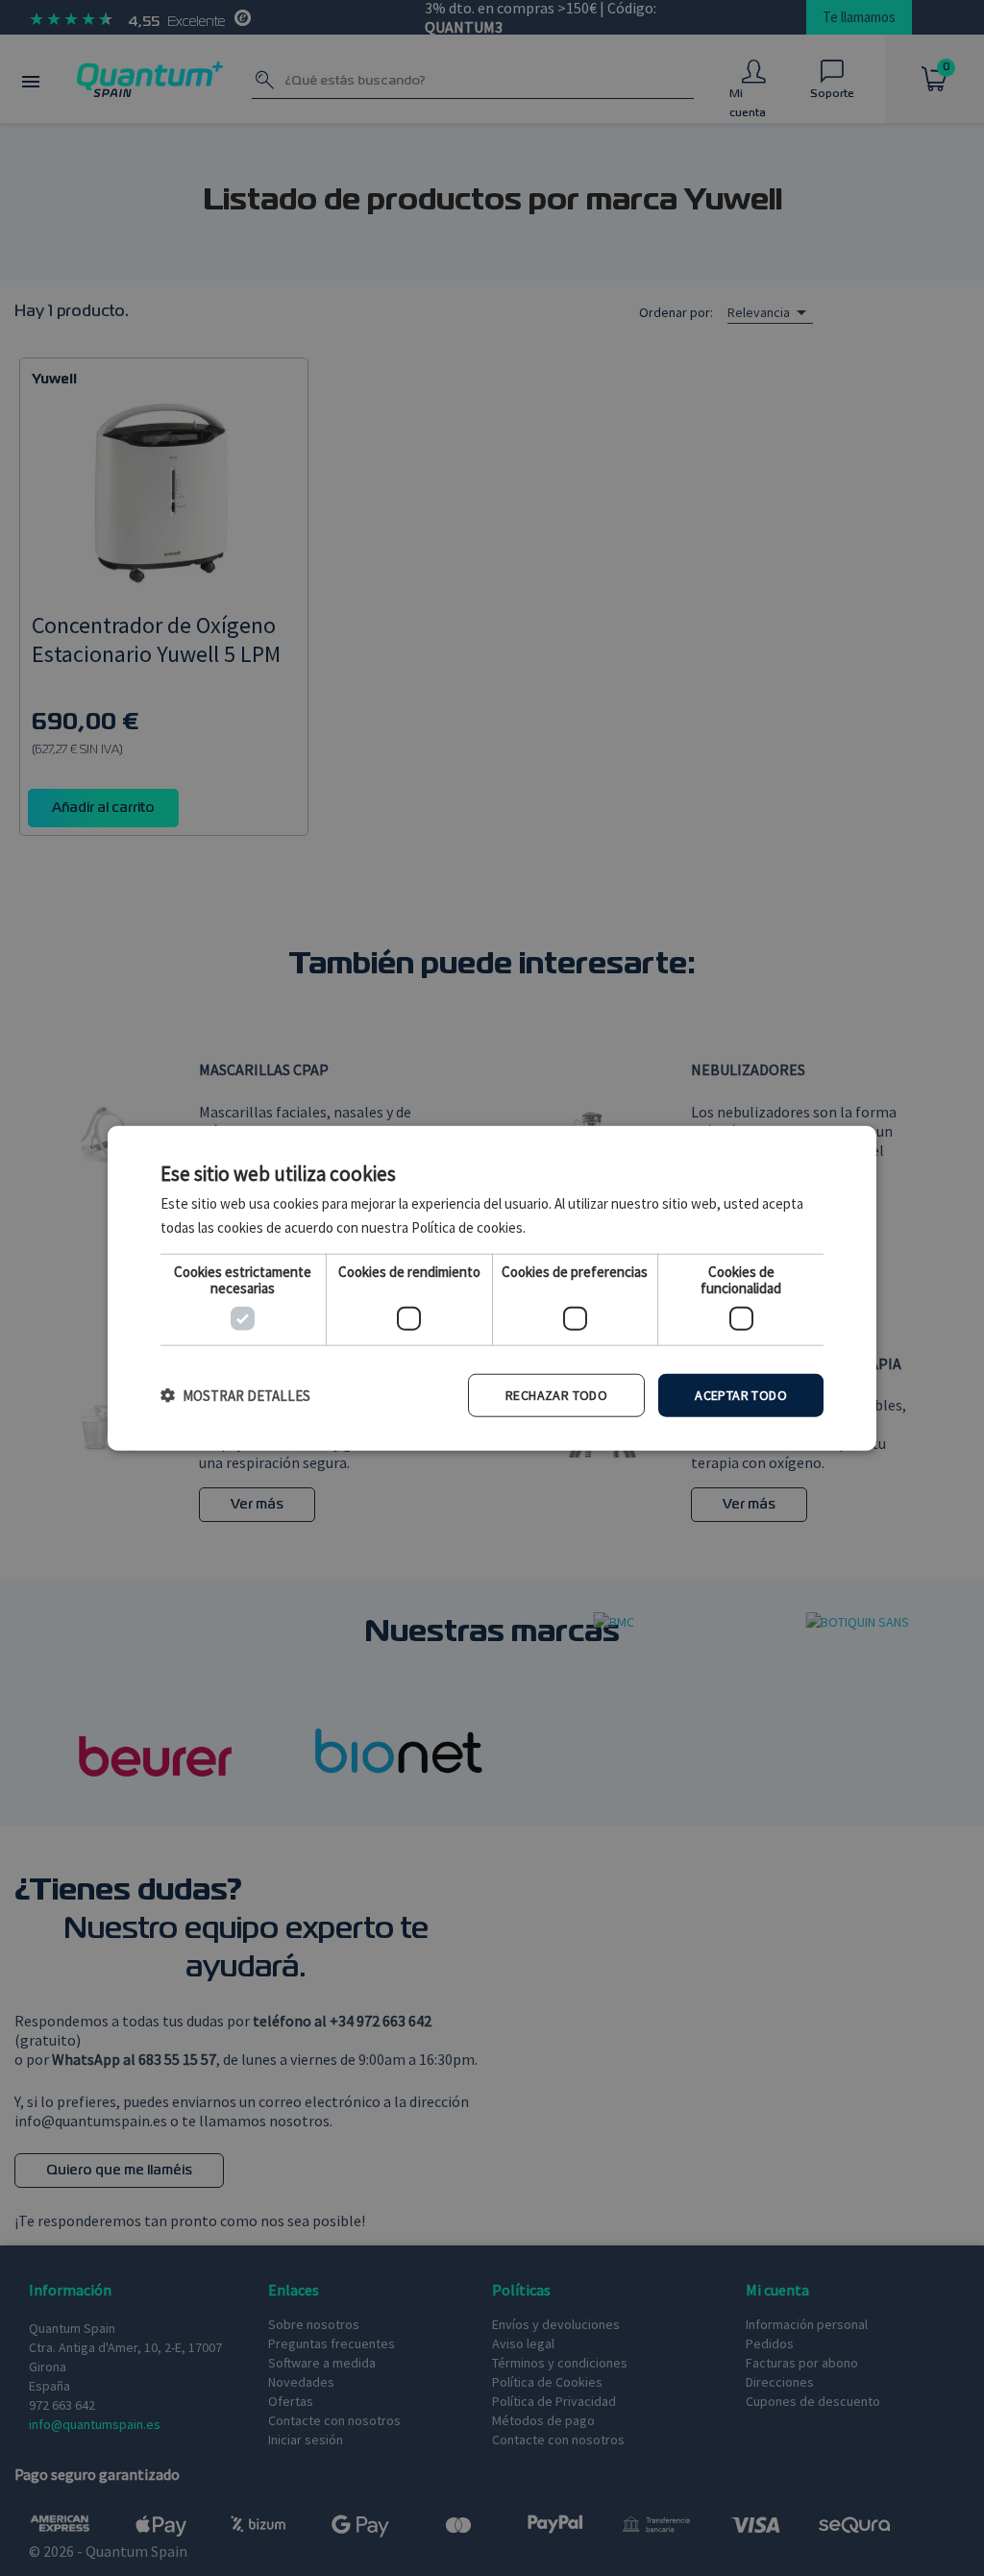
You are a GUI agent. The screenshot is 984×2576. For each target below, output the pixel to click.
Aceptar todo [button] (741, 1395)
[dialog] (492, 1288)
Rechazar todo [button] (556, 1395)
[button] (235, 1396)
